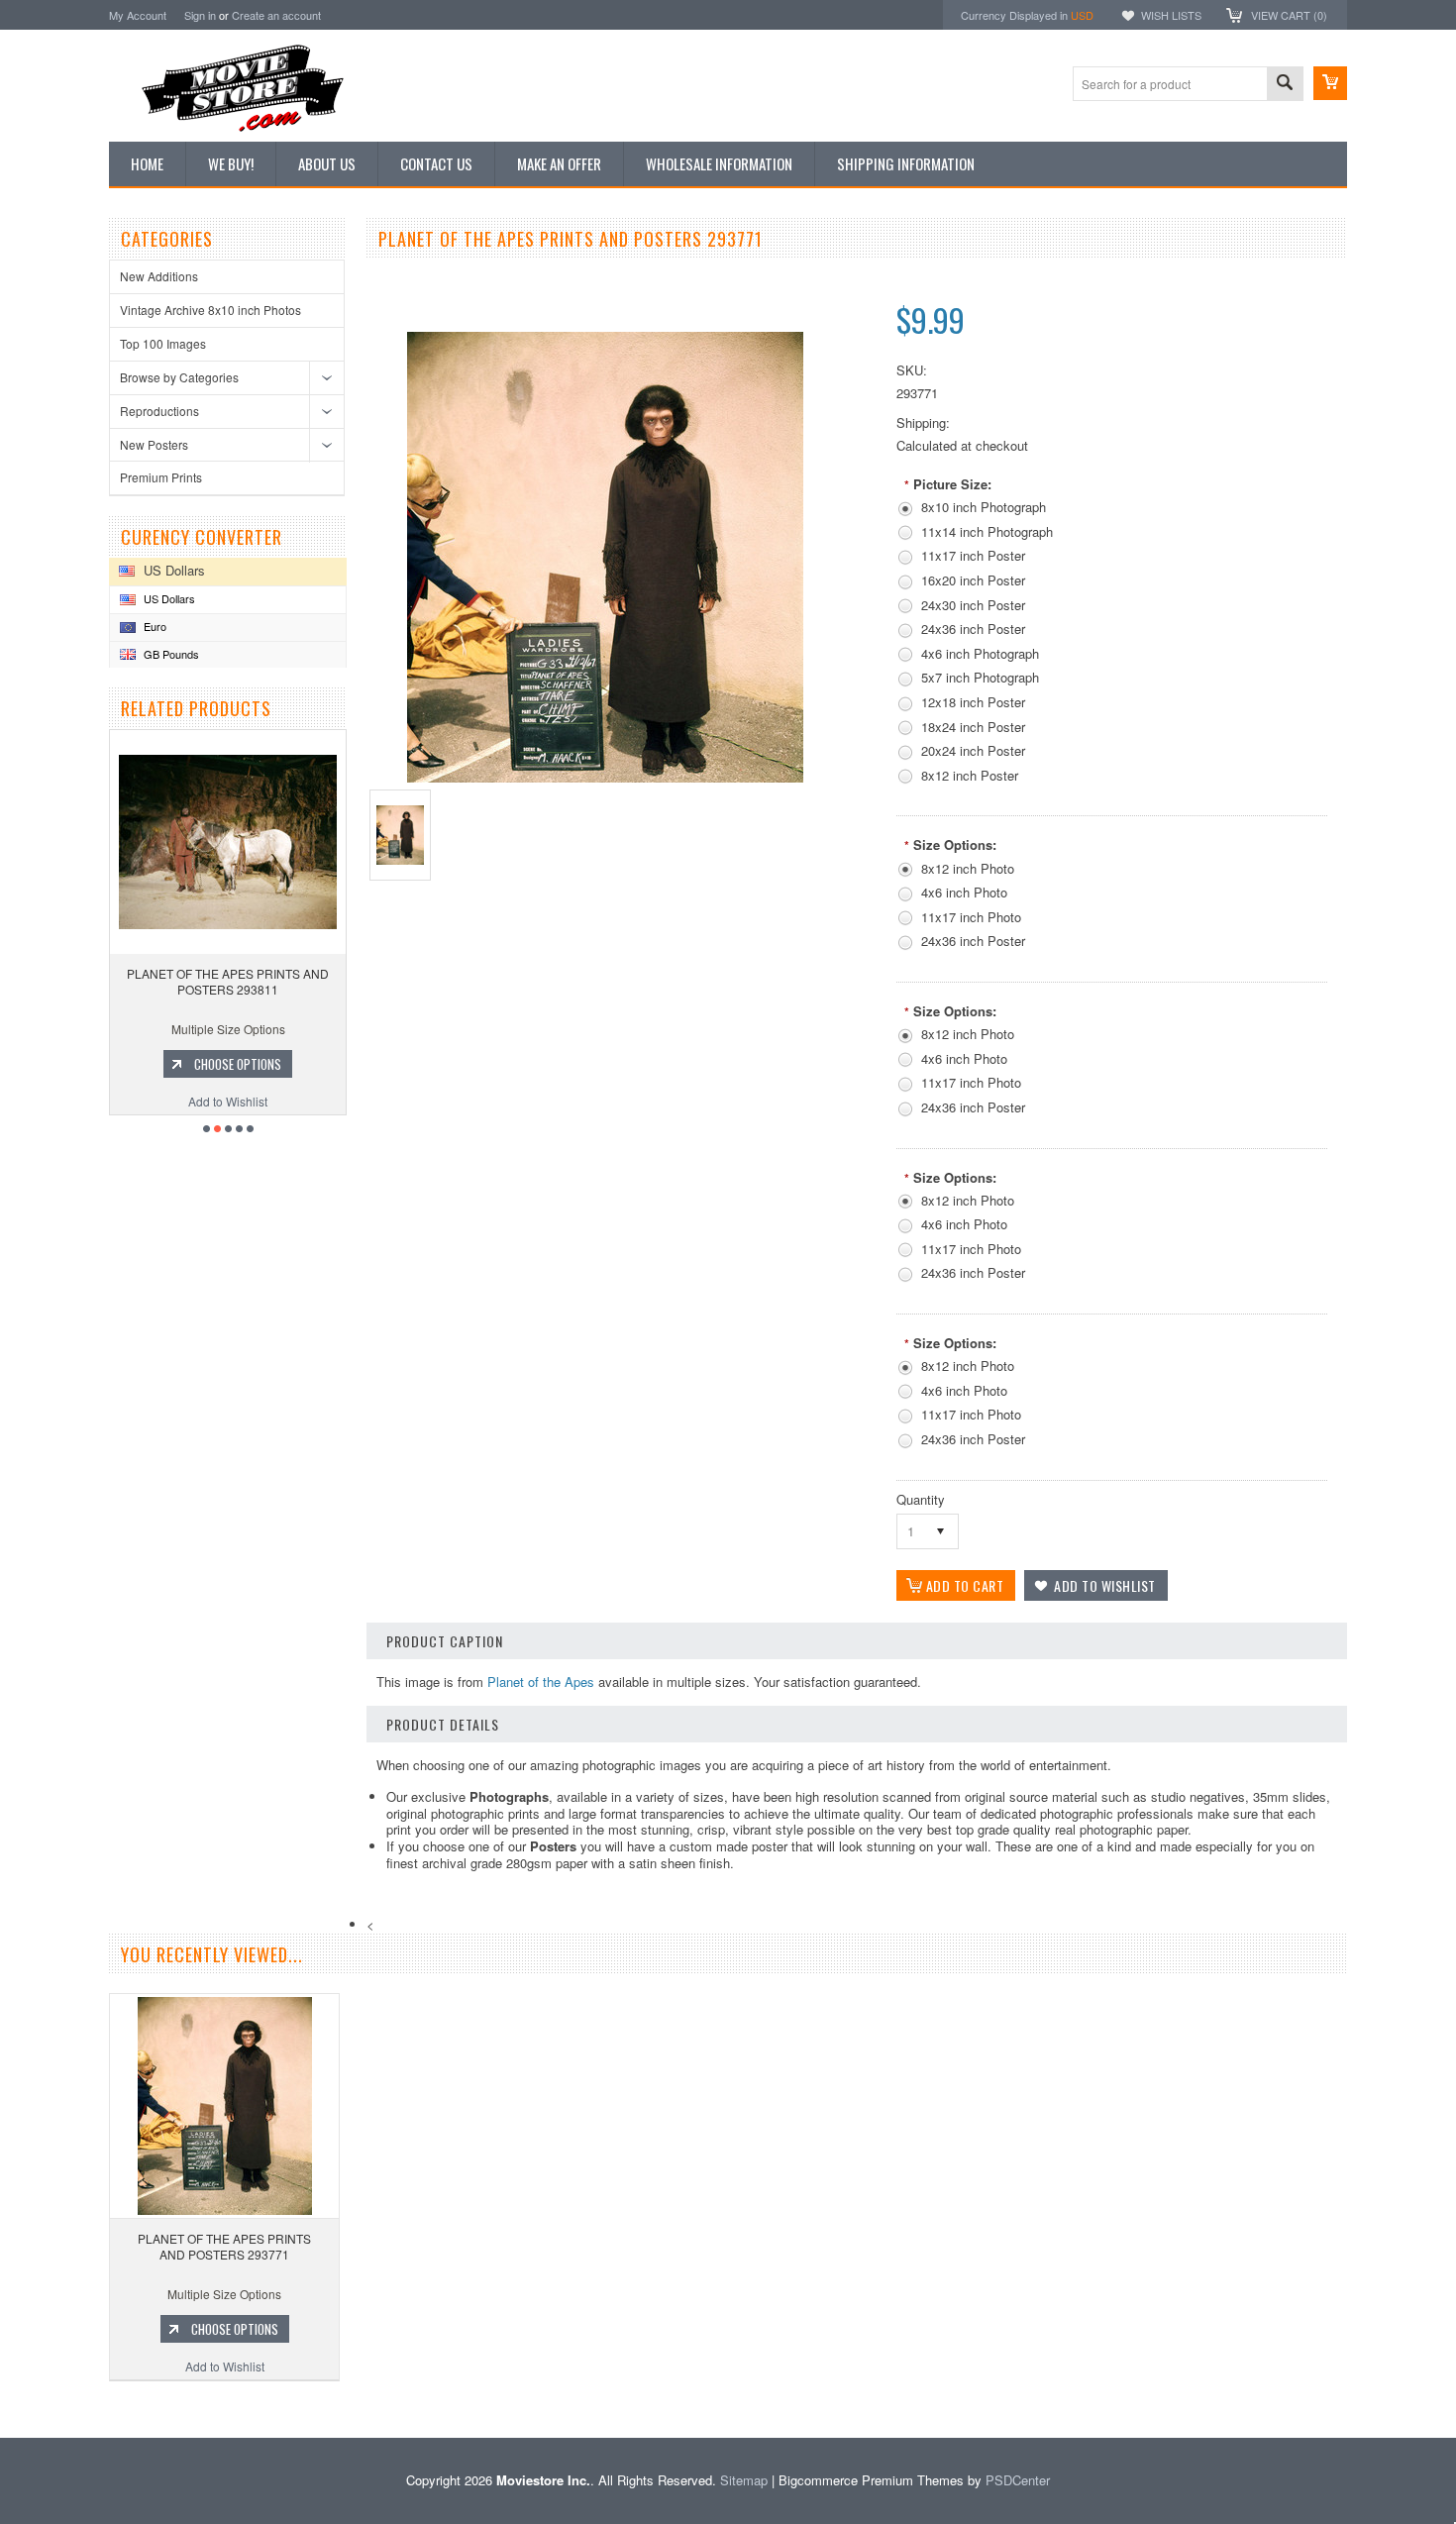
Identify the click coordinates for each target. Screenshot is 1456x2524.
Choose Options (158, 1064)
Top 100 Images (163, 343)
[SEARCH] (1285, 85)
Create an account (276, 15)
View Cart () (1289, 15)
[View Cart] (1330, 83)
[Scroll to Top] (2, 2409)
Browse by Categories (179, 377)
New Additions (159, 276)
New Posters (154, 444)
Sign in (200, 15)
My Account (138, 15)
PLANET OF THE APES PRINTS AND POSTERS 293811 (149, 981)
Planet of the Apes (541, 1682)
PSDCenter (1018, 2480)
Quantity (921, 1499)
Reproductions (159, 411)
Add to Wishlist (149, 1101)
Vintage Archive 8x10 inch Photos (210, 310)
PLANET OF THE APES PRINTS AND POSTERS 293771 (224, 2246)
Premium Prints (161, 477)
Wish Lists (1171, 15)
